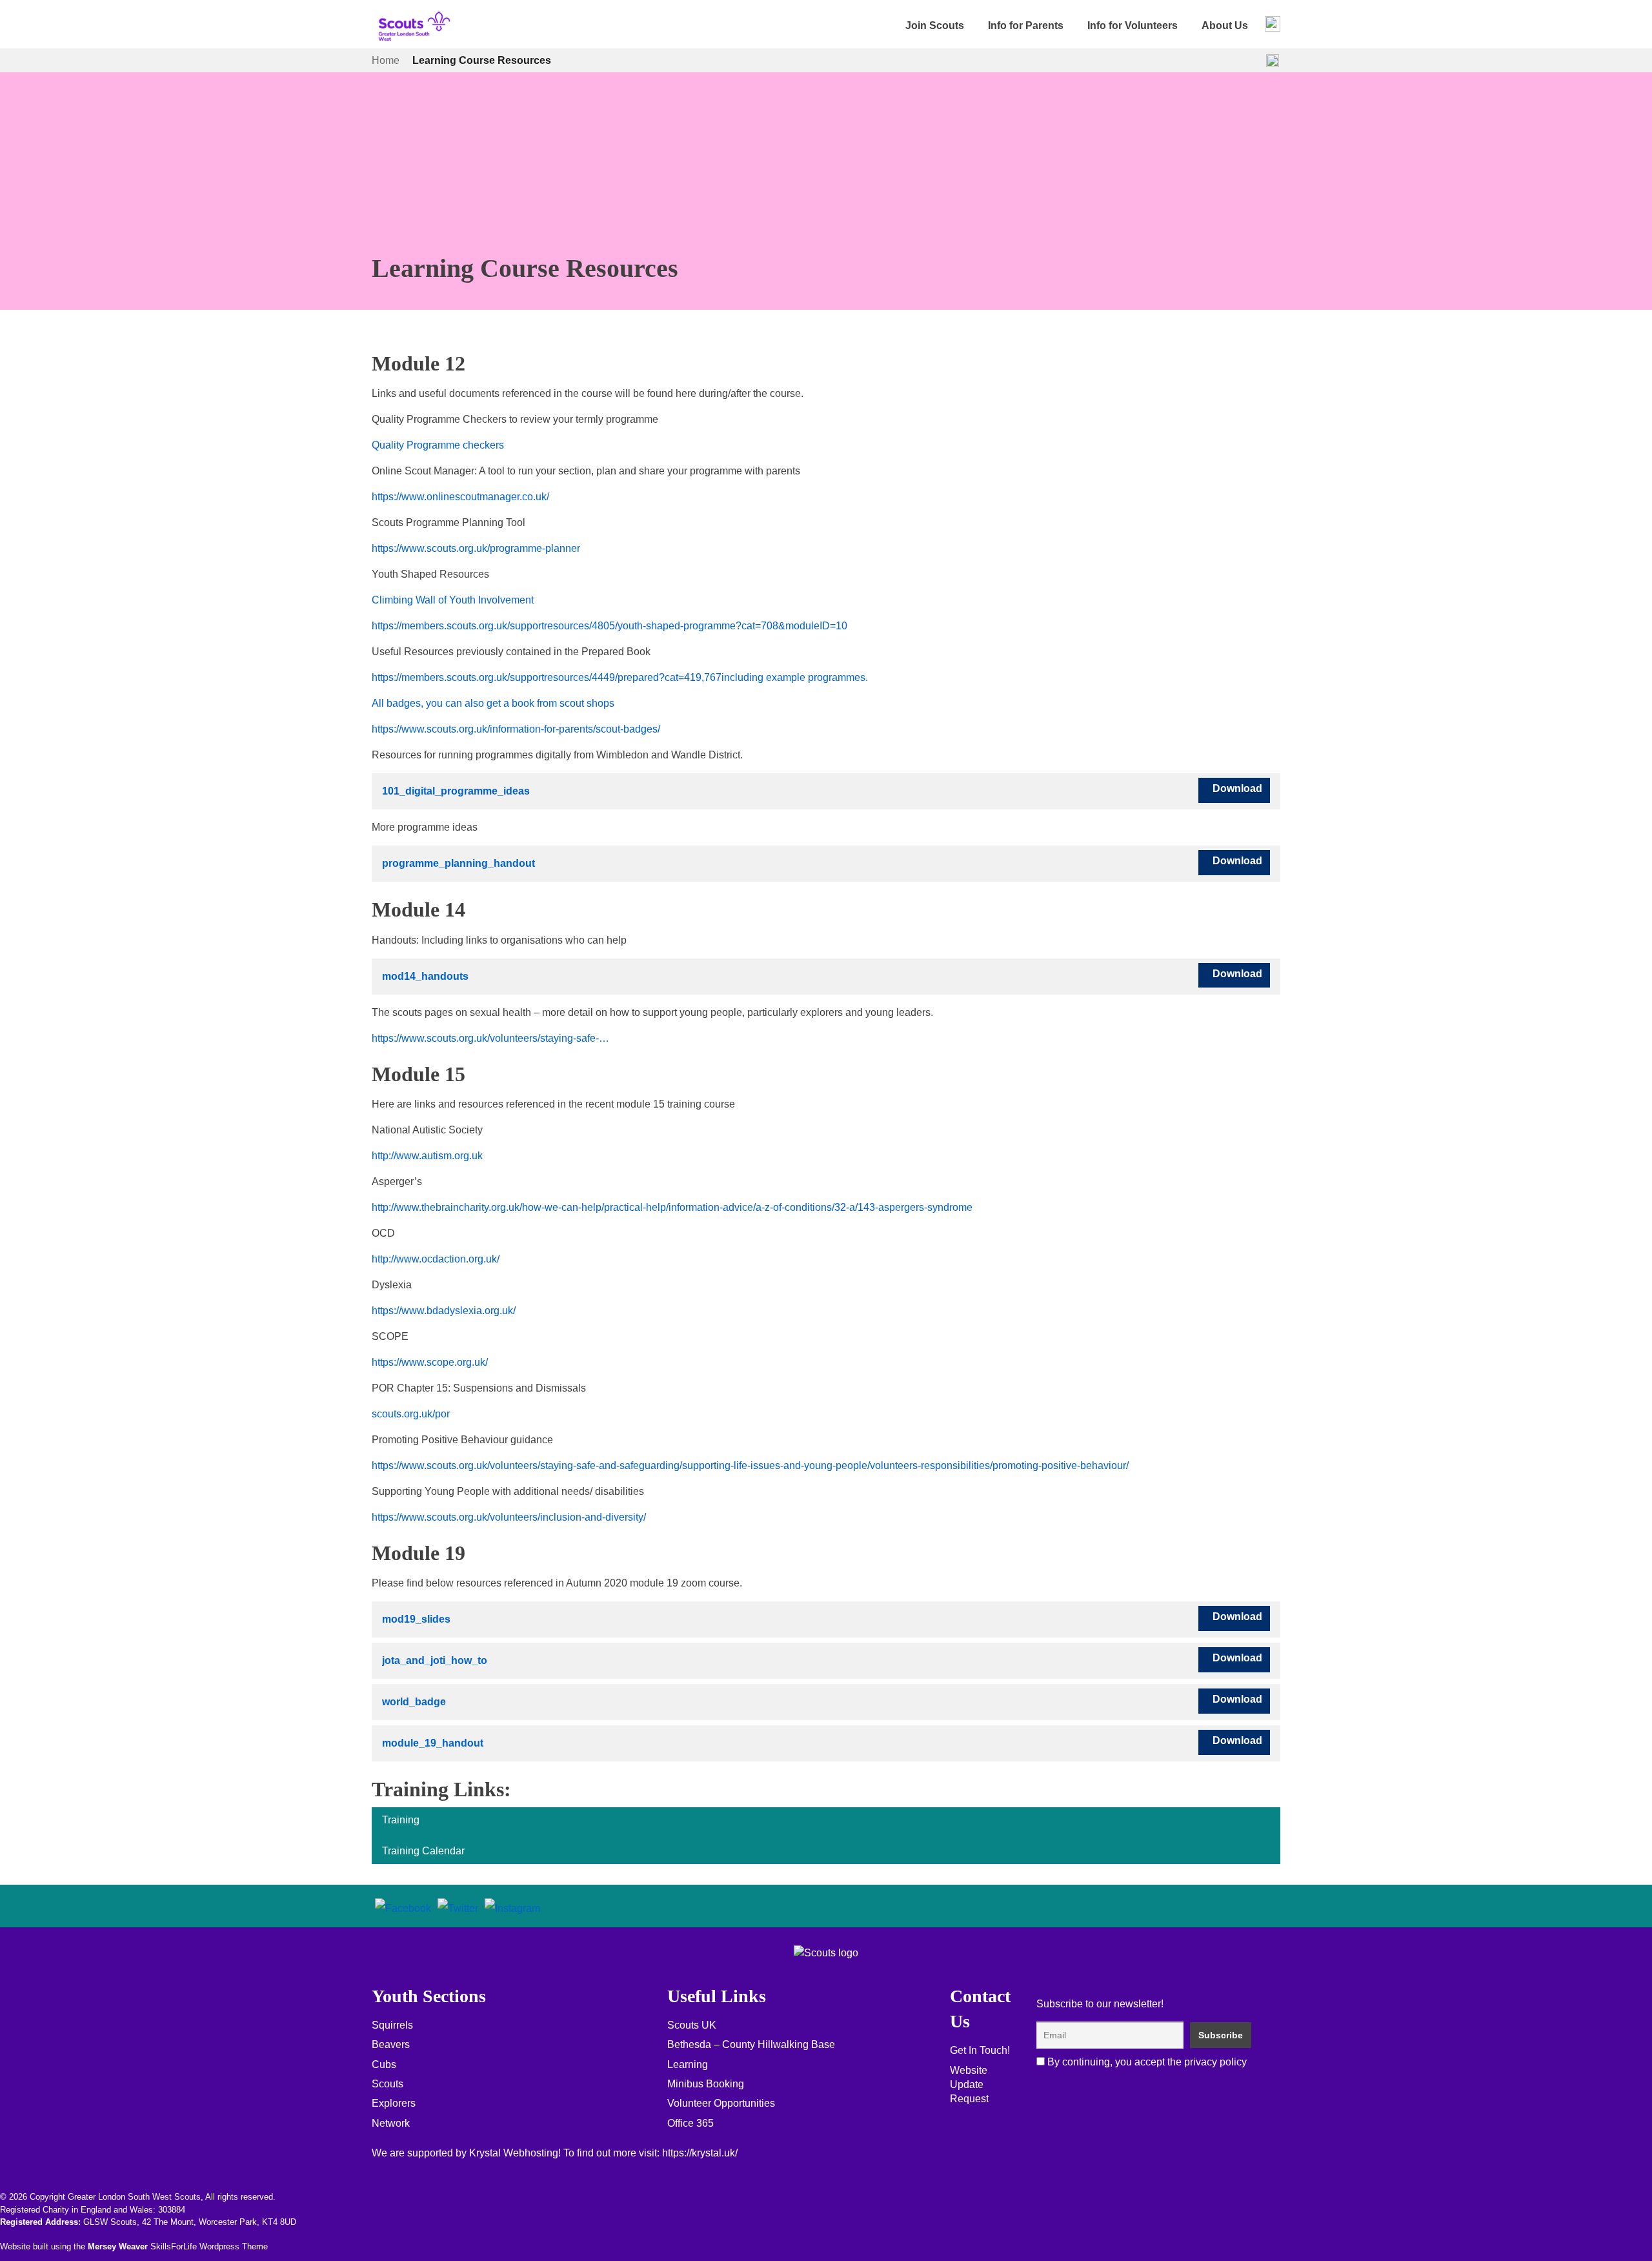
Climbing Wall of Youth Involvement (453, 600)
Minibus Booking (706, 2084)
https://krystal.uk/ (700, 2153)
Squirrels (392, 2025)
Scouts (388, 2084)
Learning (688, 2064)
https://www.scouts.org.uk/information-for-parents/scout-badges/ (516, 729)
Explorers (394, 2103)
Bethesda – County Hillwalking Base (751, 2044)
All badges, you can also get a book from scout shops (493, 703)
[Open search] (1273, 24)
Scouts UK (692, 2025)
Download (1237, 788)
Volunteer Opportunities (721, 2103)
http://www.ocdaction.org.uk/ (436, 1259)
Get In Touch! (980, 2050)
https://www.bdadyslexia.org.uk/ (444, 1311)
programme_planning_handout (458, 863)
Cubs (384, 2064)
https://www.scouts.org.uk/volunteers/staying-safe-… (490, 1038)
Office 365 (690, 2123)
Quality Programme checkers (438, 445)
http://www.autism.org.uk (427, 1156)
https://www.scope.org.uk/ (430, 1362)
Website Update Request (969, 2085)
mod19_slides (416, 1619)
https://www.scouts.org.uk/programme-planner (476, 548)
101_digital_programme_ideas (456, 791)
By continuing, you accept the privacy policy (1146, 2062)
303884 (172, 2210)
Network (391, 2123)
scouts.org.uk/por (411, 1414)
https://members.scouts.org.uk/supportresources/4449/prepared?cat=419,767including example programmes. (620, 677)
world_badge (414, 1702)
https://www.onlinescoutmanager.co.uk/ (460, 497)
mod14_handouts (425, 976)
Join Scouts (935, 25)
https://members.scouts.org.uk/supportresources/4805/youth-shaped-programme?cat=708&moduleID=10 (609, 626)
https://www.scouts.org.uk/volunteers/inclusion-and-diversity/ (509, 1517)
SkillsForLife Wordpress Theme (209, 2246)
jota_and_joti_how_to (435, 1660)
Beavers (391, 2044)
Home (386, 60)
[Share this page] (1273, 61)
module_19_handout (433, 1743)
